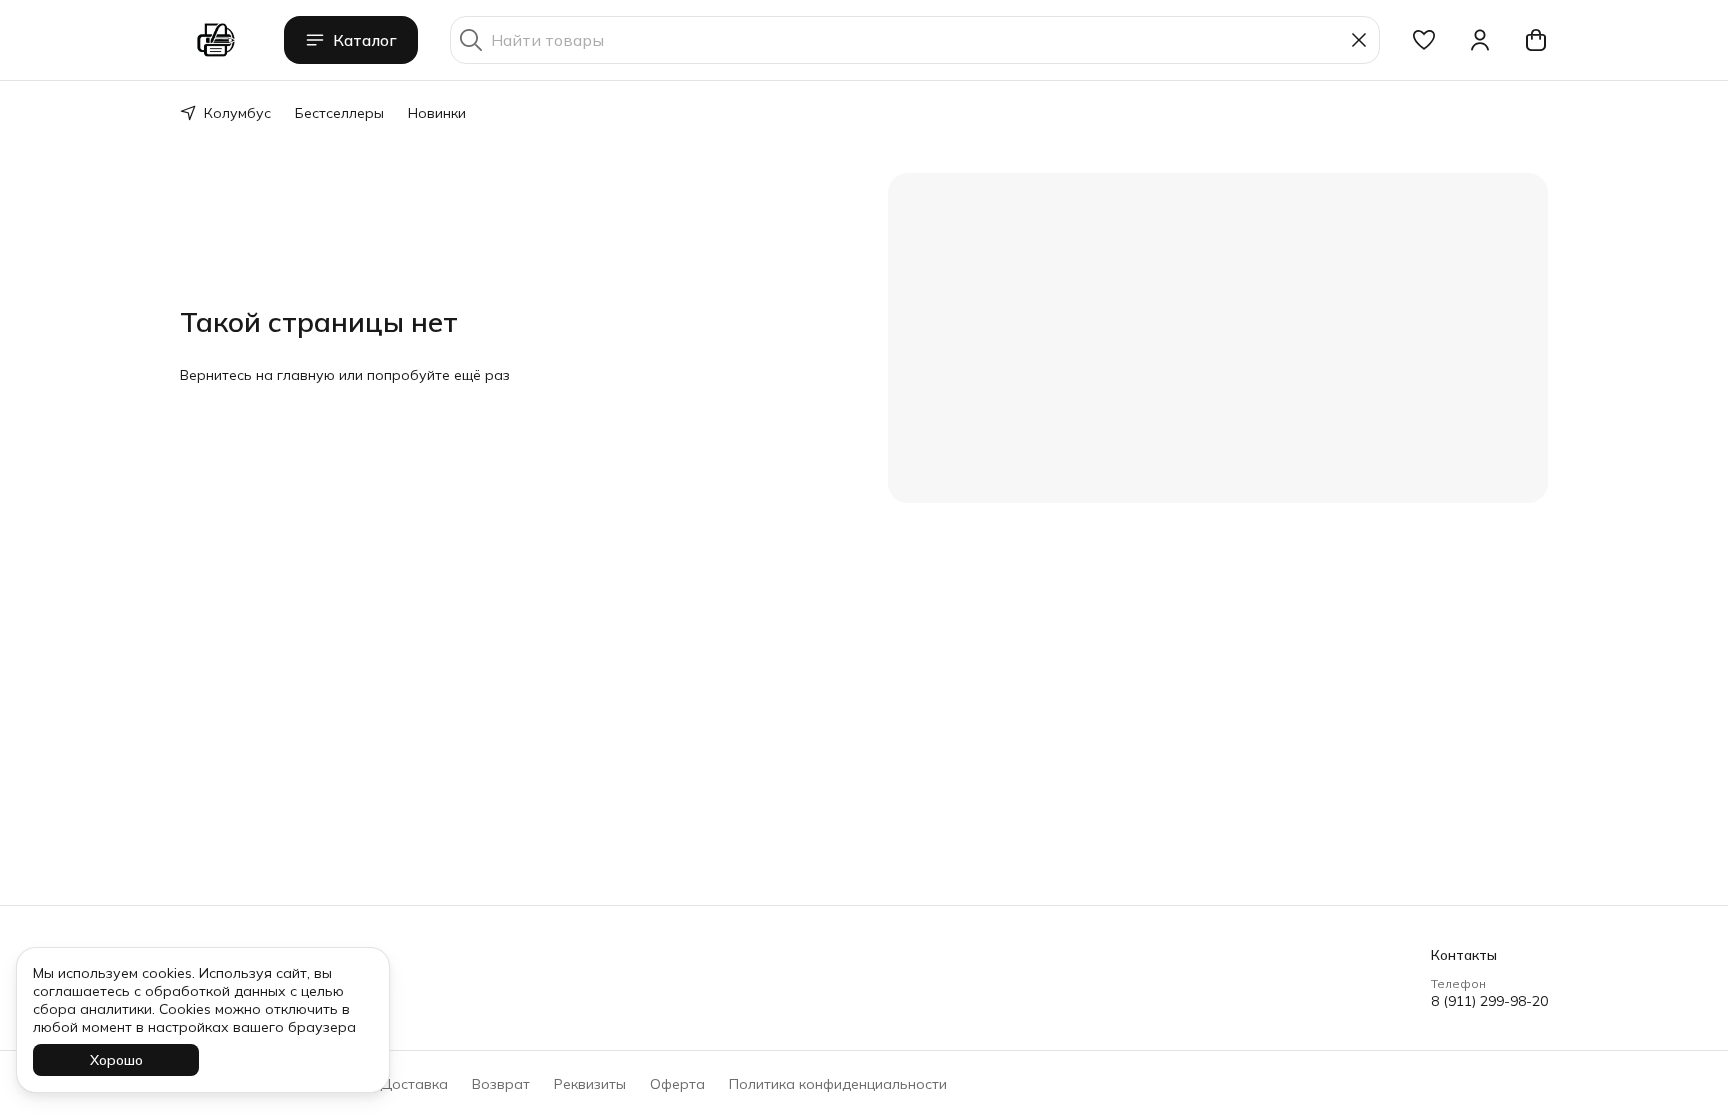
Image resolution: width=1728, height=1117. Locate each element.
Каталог (365, 40)
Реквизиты (590, 1084)
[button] (1424, 40)
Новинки (437, 113)
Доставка (414, 1084)
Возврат (501, 1084)
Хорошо (116, 1060)
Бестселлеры (339, 113)
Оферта (677, 1084)
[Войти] (1480, 40)
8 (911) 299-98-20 (1489, 1001)
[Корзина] (1536, 40)
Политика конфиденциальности (838, 1084)
